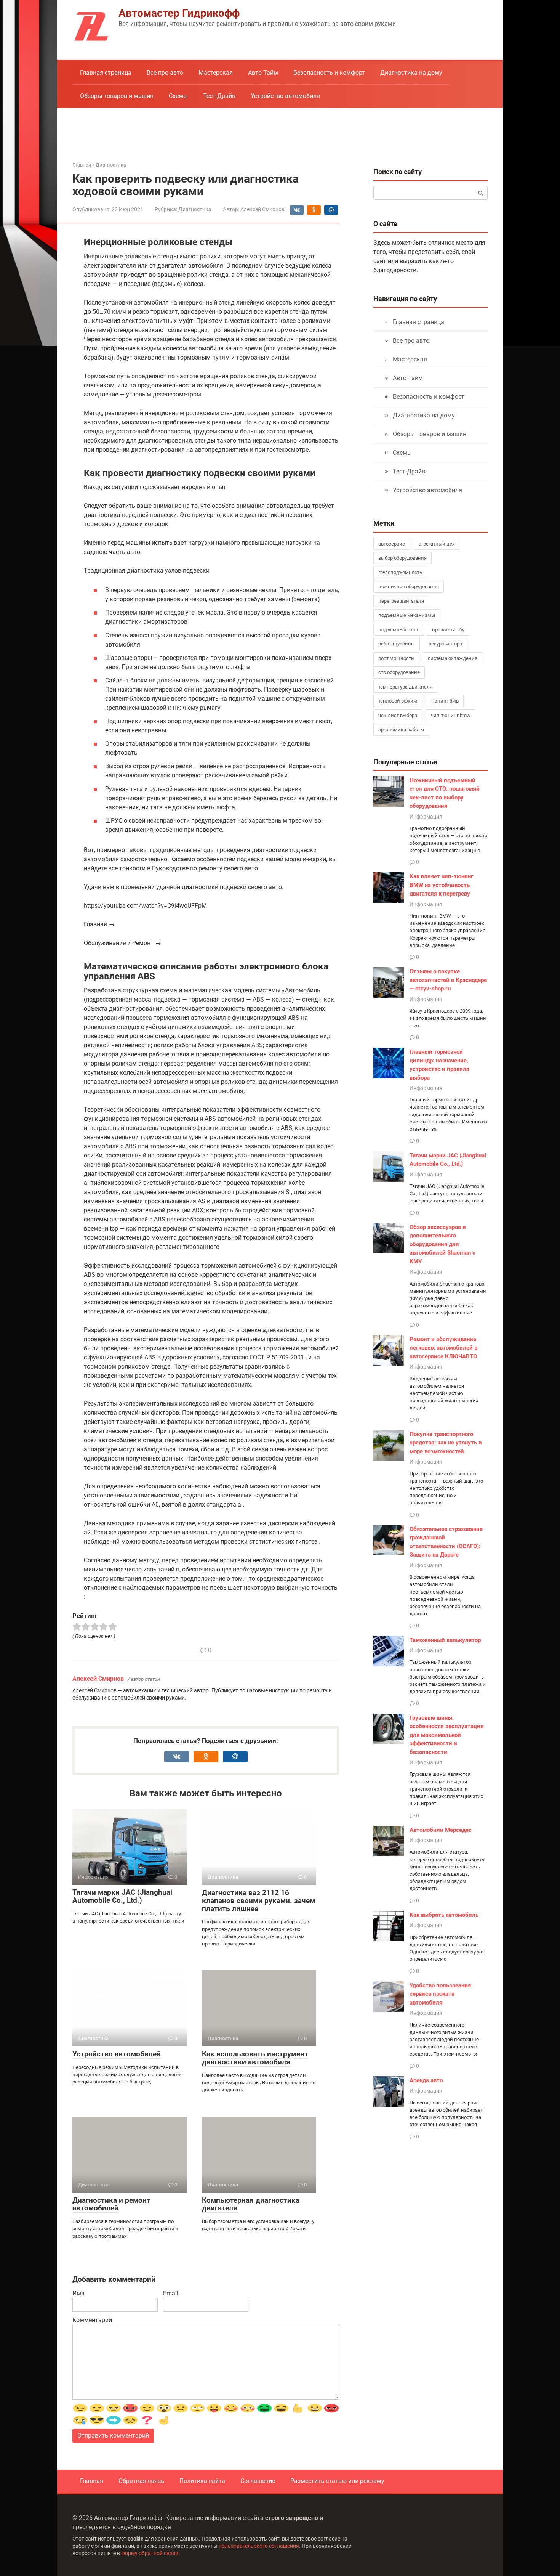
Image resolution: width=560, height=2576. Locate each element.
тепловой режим (398, 701)
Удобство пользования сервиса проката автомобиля (440, 1994)
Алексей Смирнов (98, 1679)
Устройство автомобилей (117, 2054)
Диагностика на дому (411, 73)
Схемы (178, 96)
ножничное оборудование (409, 587)
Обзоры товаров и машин (117, 96)
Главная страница (106, 73)
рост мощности (396, 658)
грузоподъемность (400, 572)
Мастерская (216, 73)
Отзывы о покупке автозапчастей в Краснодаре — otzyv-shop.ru (448, 980)
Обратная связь (141, 2481)
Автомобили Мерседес (441, 1830)
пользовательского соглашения (259, 2546)
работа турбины (397, 644)
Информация (426, 817)
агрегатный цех (437, 544)
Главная (92, 2481)
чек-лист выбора (398, 715)
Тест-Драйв (219, 96)
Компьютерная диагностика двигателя (251, 2204)
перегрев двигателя (401, 601)
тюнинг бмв (445, 701)
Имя (78, 2293)
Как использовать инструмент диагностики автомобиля (255, 2058)
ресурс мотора (445, 644)
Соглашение (258, 2481)
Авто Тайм (263, 73)
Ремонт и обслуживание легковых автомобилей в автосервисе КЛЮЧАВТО (443, 1348)
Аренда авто (426, 2080)
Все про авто (165, 73)
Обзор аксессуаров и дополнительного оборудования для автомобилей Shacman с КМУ (442, 1244)
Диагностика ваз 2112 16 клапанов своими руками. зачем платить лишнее (258, 1901)
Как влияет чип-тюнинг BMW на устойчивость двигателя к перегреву (441, 885)
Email (171, 2293)
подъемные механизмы (407, 615)
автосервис (392, 544)
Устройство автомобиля (285, 96)
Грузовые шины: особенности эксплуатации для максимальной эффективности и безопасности (447, 1735)
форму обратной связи (150, 2553)
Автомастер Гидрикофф (179, 13)
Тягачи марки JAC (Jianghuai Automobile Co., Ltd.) (122, 1896)
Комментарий (92, 2320)
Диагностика (195, 209)
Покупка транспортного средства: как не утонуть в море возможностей (446, 1443)
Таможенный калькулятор (445, 1640)
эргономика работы (401, 729)
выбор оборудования (402, 558)
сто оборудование (399, 672)
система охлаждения (453, 658)
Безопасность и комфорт (329, 73)
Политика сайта (202, 2481)
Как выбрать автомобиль (444, 1915)
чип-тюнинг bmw (451, 715)
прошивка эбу (448, 630)
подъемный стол (398, 630)
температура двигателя (405, 687)
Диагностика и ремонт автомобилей (111, 2204)
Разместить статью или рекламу (337, 2481)
